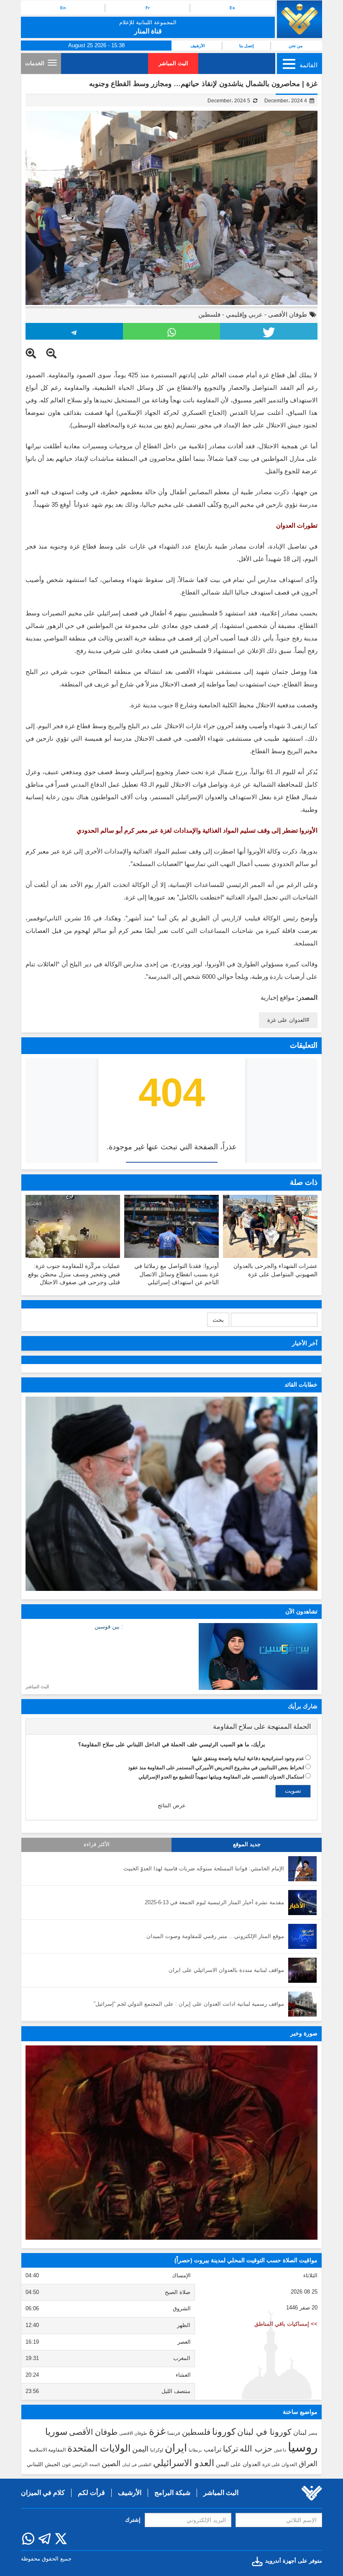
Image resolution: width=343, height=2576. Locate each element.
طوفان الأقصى (288, 314)
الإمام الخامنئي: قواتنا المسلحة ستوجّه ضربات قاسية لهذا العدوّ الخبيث (204, 1868)
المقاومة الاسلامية (47, 2450)
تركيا (230, 2449)
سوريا (56, 2432)
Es (232, 8)
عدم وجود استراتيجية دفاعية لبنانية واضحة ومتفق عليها (248, 1758)
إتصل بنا (247, 46)
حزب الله (256, 2449)
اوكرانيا (157, 2450)
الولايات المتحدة (99, 2448)
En (63, 8)
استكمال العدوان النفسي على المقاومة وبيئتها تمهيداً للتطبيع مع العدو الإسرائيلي (221, 1777)
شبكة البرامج (172, 2493)
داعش (280, 2450)
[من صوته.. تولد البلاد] (171, 2143)
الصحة (95, 2465)
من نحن (296, 46)
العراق (308, 2464)
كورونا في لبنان (264, 2432)
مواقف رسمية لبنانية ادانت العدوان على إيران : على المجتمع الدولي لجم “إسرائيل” (189, 2004)
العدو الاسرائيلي (184, 2463)
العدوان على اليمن (238, 2464)
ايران (176, 2448)
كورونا (224, 2432)
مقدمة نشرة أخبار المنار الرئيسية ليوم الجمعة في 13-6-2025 (214, 1902)
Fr (148, 8)
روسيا (303, 2447)
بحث (218, 1320)
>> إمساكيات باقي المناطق (286, 2324)
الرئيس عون (75, 2464)
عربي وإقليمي (244, 314)
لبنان (300, 2432)
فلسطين (209, 314)
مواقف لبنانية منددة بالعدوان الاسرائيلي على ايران (226, 1970)
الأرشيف (198, 46)
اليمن (140, 2449)
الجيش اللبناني (44, 2464)
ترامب (212, 2449)
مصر (313, 2433)
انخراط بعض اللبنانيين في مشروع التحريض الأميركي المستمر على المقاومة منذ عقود (216, 1768)
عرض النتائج (172, 1805)
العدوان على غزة (287, 1020)
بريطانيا (195, 2450)
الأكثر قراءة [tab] (97, 1844)
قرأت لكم (91, 2493)
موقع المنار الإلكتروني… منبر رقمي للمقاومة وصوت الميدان (215, 1936)
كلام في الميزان (43, 2493)
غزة (157, 2431)
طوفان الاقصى (133, 2433)
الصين (111, 2463)
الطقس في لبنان (137, 2465)
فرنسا (174, 2433)
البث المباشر (173, 63)
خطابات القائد (301, 1385)
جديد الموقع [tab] (247, 1844)
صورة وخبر (304, 2033)
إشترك (133, 2520)
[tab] (171, 1727)
